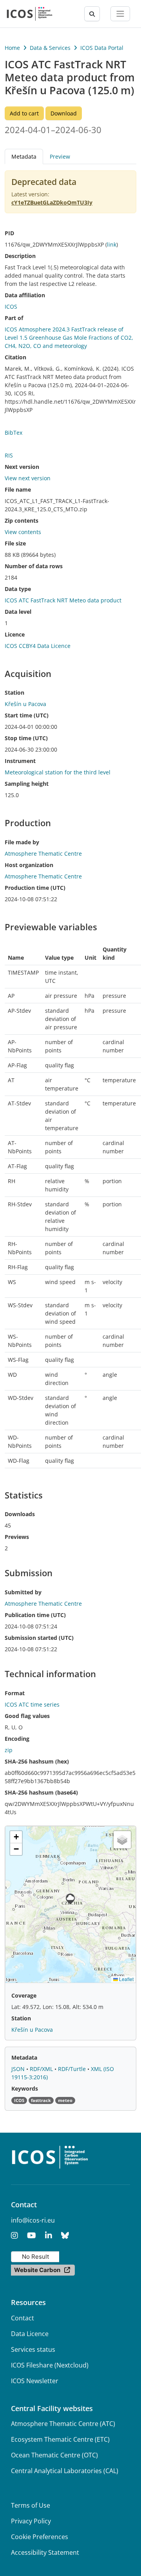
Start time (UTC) (27, 715)
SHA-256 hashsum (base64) (41, 1792)
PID (9, 233)
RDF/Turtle (73, 2069)
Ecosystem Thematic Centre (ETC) (60, 2439)
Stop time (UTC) (26, 738)
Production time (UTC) (35, 888)
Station (14, 692)
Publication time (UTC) (35, 1615)
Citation (15, 357)
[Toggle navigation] (120, 14)
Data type (18, 589)
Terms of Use (31, 2505)
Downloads (20, 1514)
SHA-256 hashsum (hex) (37, 1761)
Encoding (17, 1739)
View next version (28, 478)
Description (20, 256)
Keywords (25, 2088)
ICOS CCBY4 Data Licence (38, 646)
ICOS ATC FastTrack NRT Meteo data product (63, 600)
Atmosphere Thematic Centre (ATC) (63, 2424)
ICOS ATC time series (32, 1704)
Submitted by (23, 1592)
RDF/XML (42, 2069)
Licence (15, 634)
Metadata (24, 2057)
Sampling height (27, 784)
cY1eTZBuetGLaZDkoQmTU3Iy (52, 202)
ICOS (11, 306)
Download (64, 113)
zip (9, 1750)
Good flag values (27, 1716)
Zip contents (22, 521)
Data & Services (50, 48)
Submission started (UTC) (39, 1638)
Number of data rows (34, 566)
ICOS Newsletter (35, 2381)
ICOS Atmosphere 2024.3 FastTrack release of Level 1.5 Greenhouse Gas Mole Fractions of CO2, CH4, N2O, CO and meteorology (69, 338)
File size (15, 543)
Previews (17, 1537)
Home (12, 48)
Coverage (24, 1995)
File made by (22, 842)
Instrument (20, 761)
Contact (23, 2318)
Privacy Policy (31, 2521)
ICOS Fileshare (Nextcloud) (50, 2365)
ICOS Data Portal (102, 48)
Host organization (29, 865)
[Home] (30, 14)
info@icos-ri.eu (33, 2220)
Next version (22, 467)
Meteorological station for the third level (58, 772)
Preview (60, 156)
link (112, 244)
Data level (18, 612)
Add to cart (24, 113)
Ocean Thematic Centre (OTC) (54, 2455)
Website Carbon (37, 2270)
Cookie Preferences (40, 2537)
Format (15, 1693)
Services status (33, 2349)
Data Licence (30, 2334)
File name (18, 489)
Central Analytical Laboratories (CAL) (65, 2471)
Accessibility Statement (45, 2552)
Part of (14, 318)
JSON (19, 2069)
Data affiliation (25, 295)
